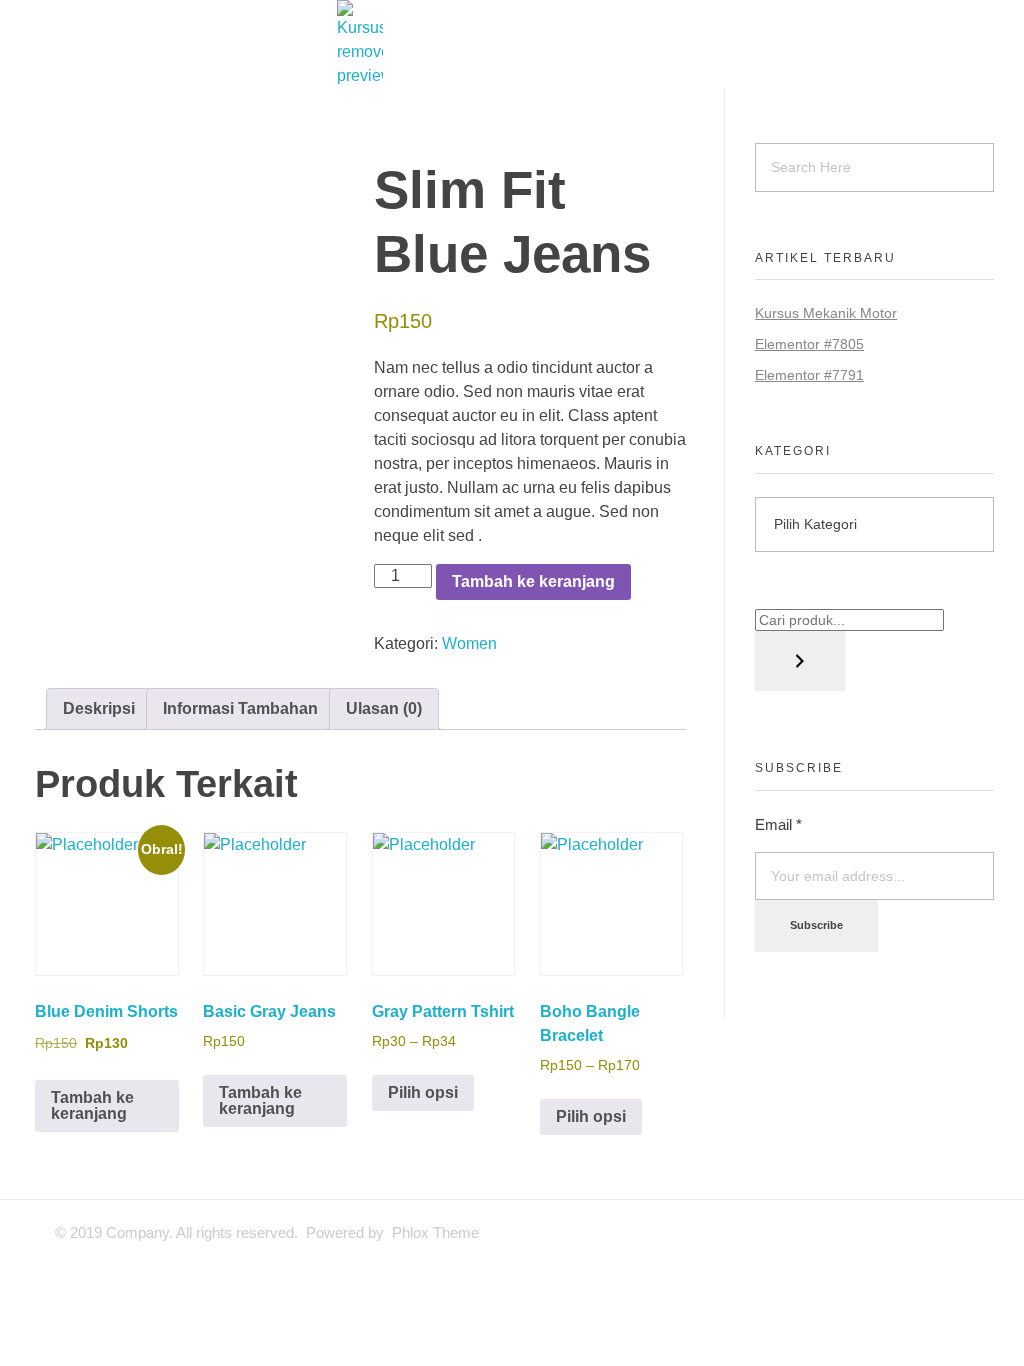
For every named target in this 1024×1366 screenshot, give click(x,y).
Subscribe (816, 925)
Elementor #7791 (809, 375)
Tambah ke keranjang (533, 581)
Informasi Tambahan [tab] (240, 708)
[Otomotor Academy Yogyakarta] (512, 44)
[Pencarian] (800, 661)
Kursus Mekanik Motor (826, 313)
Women (469, 643)
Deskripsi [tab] (99, 708)
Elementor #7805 (809, 344)
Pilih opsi (423, 1092)
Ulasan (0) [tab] (384, 708)
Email (778, 824)
